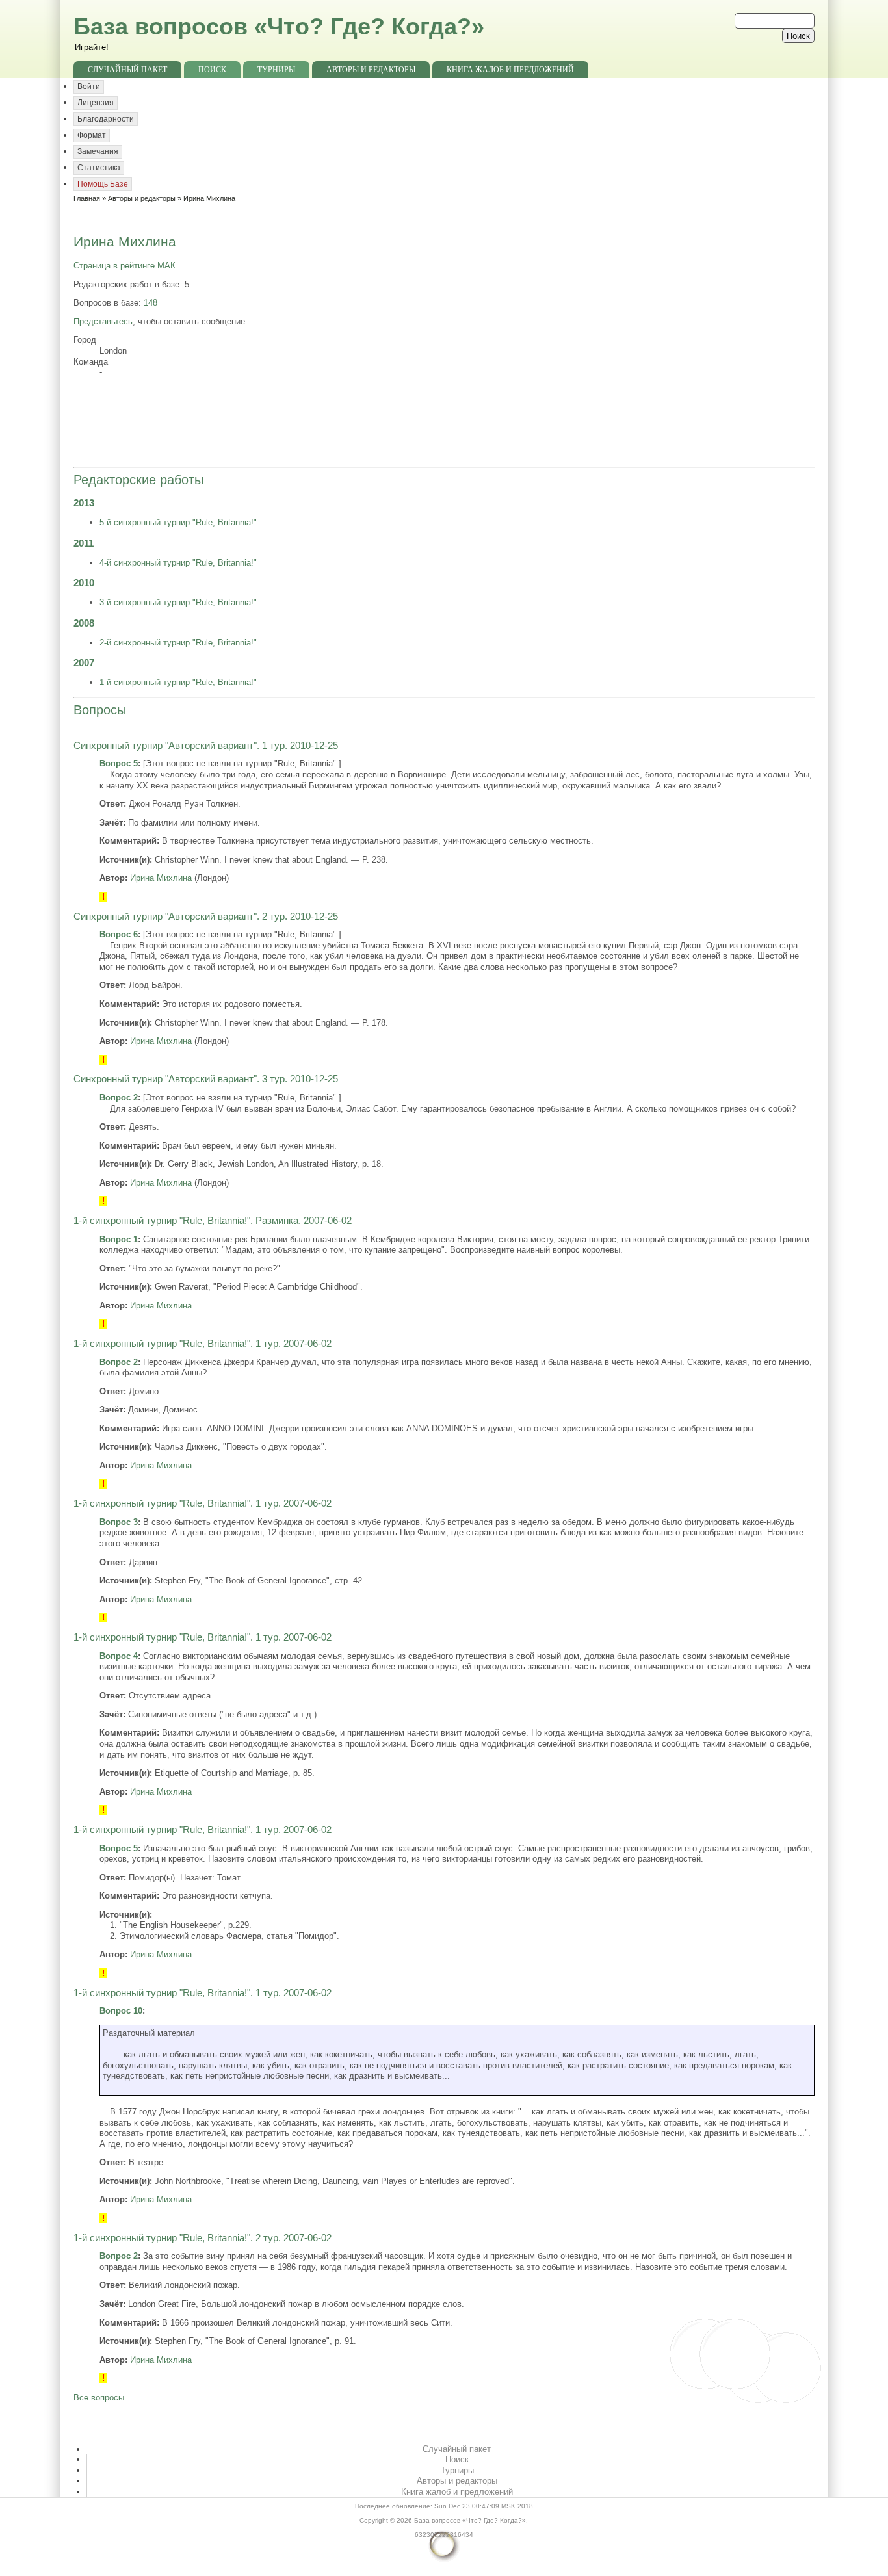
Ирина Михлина (161, 878)
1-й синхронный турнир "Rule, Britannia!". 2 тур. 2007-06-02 (202, 2238)
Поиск (212, 70)
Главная (87, 198)
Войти (89, 86)
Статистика (99, 168)
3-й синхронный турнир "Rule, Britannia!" (178, 602)
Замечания (98, 151)
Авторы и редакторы (371, 70)
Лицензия (96, 103)
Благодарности (106, 119)
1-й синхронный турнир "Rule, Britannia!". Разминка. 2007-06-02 (213, 1221)
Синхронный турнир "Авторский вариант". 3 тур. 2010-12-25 (206, 1079)
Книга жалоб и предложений (510, 70)
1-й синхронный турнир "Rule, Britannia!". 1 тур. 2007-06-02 (202, 1344)
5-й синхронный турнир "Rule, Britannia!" (178, 522)
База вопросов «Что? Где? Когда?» (279, 26)
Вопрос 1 (119, 1239)
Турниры (276, 70)
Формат (92, 135)
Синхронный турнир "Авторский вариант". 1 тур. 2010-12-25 (206, 746)
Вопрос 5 (119, 763)
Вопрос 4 (119, 1656)
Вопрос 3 (119, 1522)
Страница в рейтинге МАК (124, 266)
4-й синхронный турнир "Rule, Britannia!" (178, 563)
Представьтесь (103, 321)
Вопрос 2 (119, 1098)
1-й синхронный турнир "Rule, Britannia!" (178, 682)
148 (150, 303)
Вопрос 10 (121, 2011)
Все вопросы (99, 2398)
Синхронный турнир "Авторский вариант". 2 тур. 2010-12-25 (206, 917)
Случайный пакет (127, 70)
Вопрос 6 (119, 934)
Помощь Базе (103, 184)
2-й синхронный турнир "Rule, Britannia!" (178, 643)
